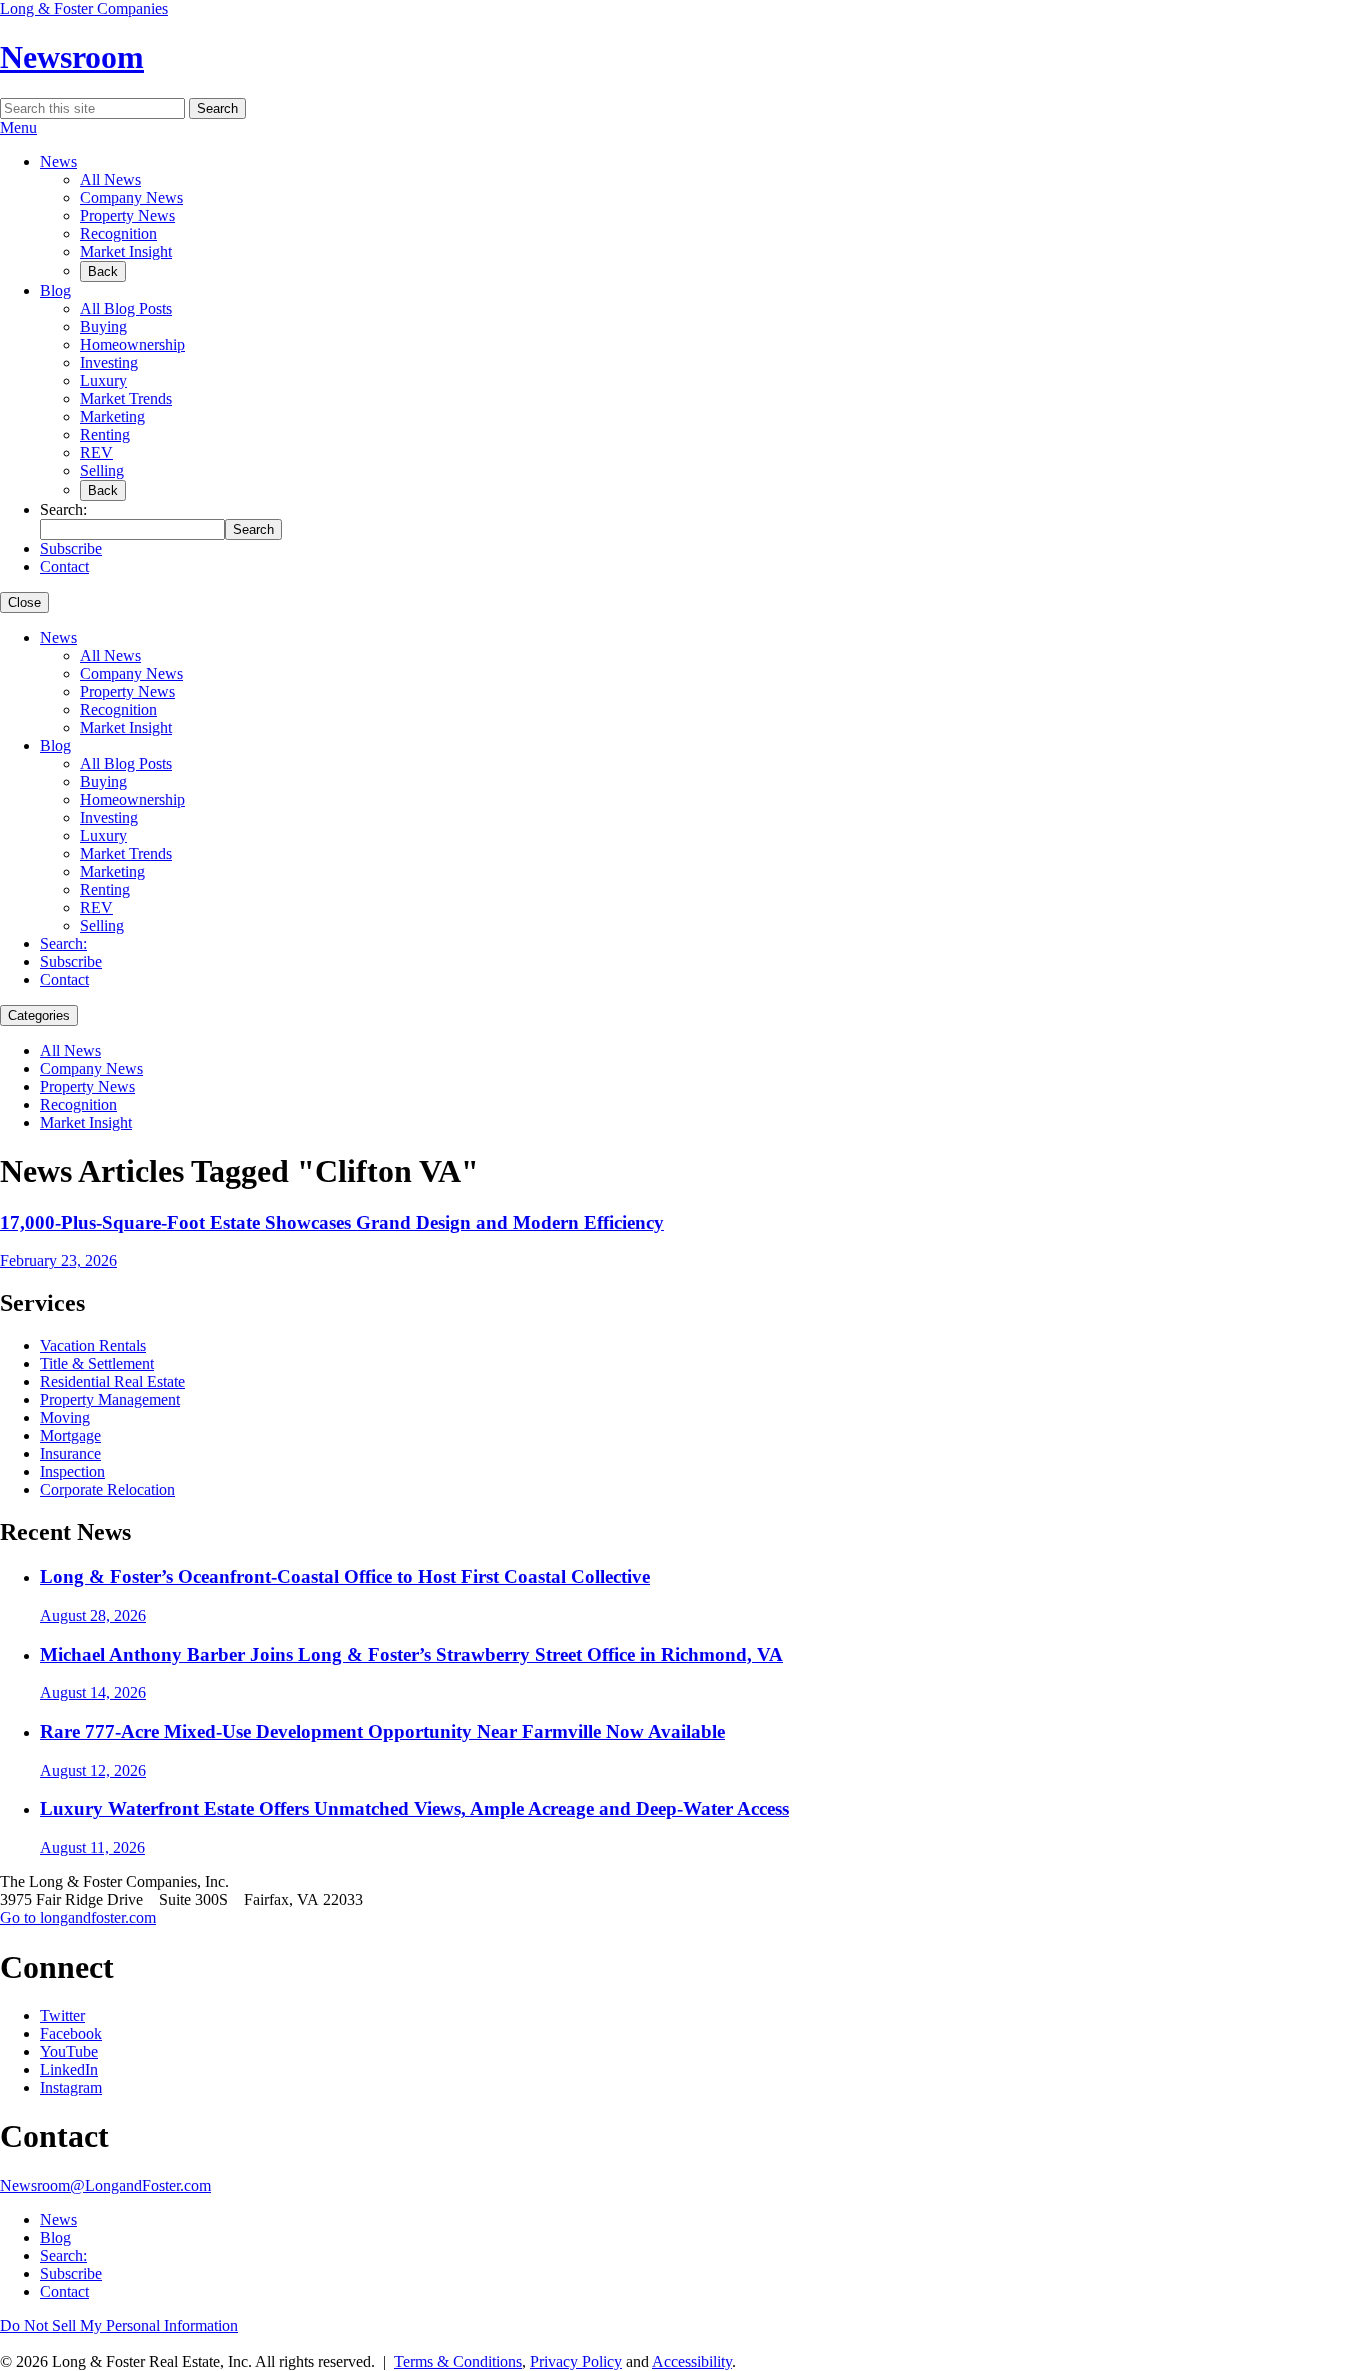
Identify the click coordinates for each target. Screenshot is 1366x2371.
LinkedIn (69, 2069)
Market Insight (126, 251)
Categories (39, 1015)
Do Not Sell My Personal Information (119, 2325)
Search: (63, 943)
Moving (65, 1417)
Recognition (118, 233)
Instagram (71, 2087)
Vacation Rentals (93, 1345)
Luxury (103, 380)
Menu (18, 127)
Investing (109, 362)
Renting (105, 434)
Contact (64, 566)
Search (217, 108)
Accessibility (692, 2361)
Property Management (110, 1399)
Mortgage (70, 1435)
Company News (131, 197)
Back (103, 271)
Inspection (72, 1471)
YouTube (69, 2051)
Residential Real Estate (112, 1381)
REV (96, 452)
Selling (102, 470)
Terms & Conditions (458, 2361)
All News (110, 179)
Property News (127, 215)
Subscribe (71, 548)
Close (24, 602)
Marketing (112, 416)
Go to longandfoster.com (78, 1917)
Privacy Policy (576, 2361)
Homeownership (132, 344)
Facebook (71, 2033)
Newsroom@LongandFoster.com (105, 2185)
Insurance (70, 1453)
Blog (55, 290)
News (58, 161)
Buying (103, 326)
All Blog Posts (126, 308)
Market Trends (126, 398)
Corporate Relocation (107, 1489)
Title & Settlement (97, 1363)
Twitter (62, 2015)
